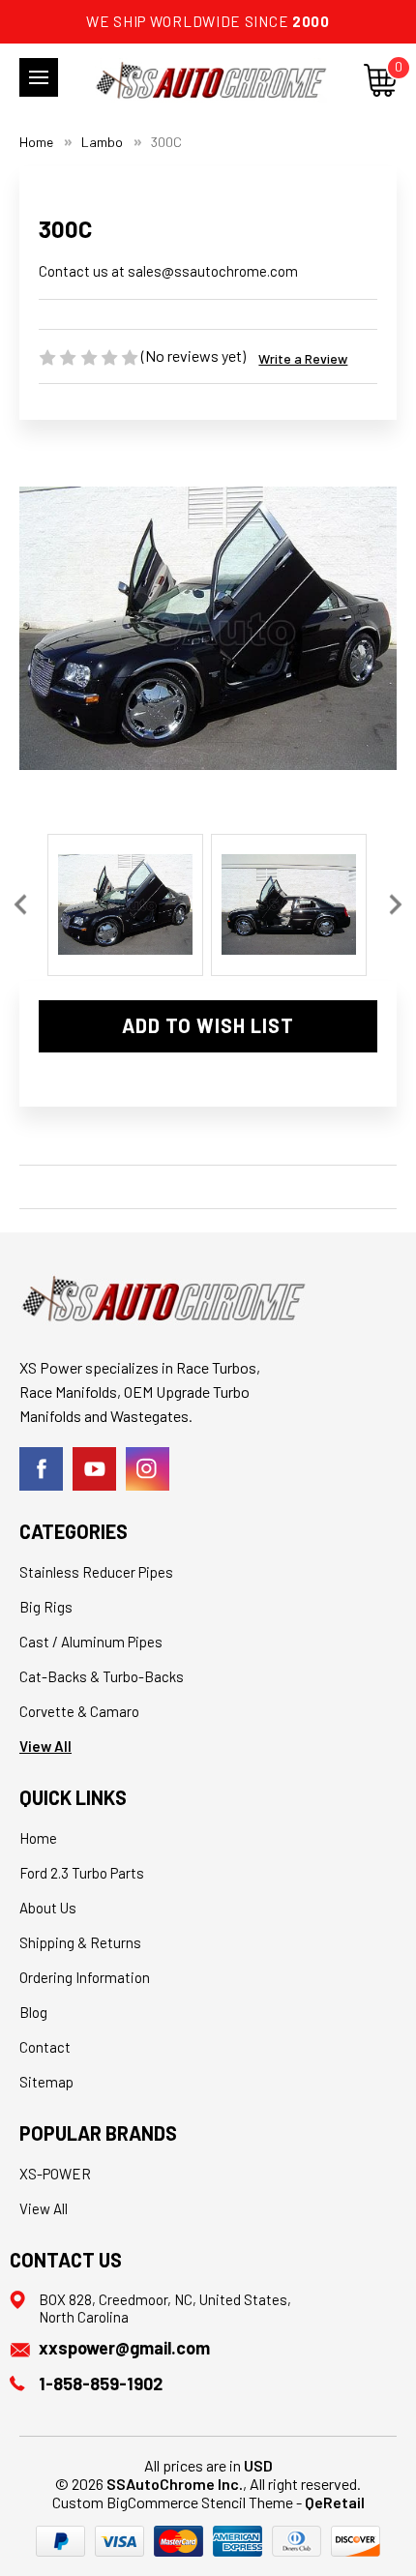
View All (45, 1746)
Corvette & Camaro (79, 1711)
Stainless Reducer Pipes (96, 1572)
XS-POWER (55, 2174)
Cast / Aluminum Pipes (91, 1642)
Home (38, 1838)
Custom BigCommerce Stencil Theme (173, 2502)
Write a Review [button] (303, 358)
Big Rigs (46, 1607)
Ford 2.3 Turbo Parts (82, 1873)
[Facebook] (41, 1469)
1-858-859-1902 (101, 2384)
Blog (33, 2012)
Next (396, 905)
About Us (48, 1908)
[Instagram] (148, 1469)
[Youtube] (94, 1469)
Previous (20, 905)
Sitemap (46, 2082)
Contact (45, 2047)
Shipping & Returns (80, 1942)
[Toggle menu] (39, 77)
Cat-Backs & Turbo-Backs (102, 1676)
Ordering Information (85, 1977)
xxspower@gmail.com (124, 2348)
